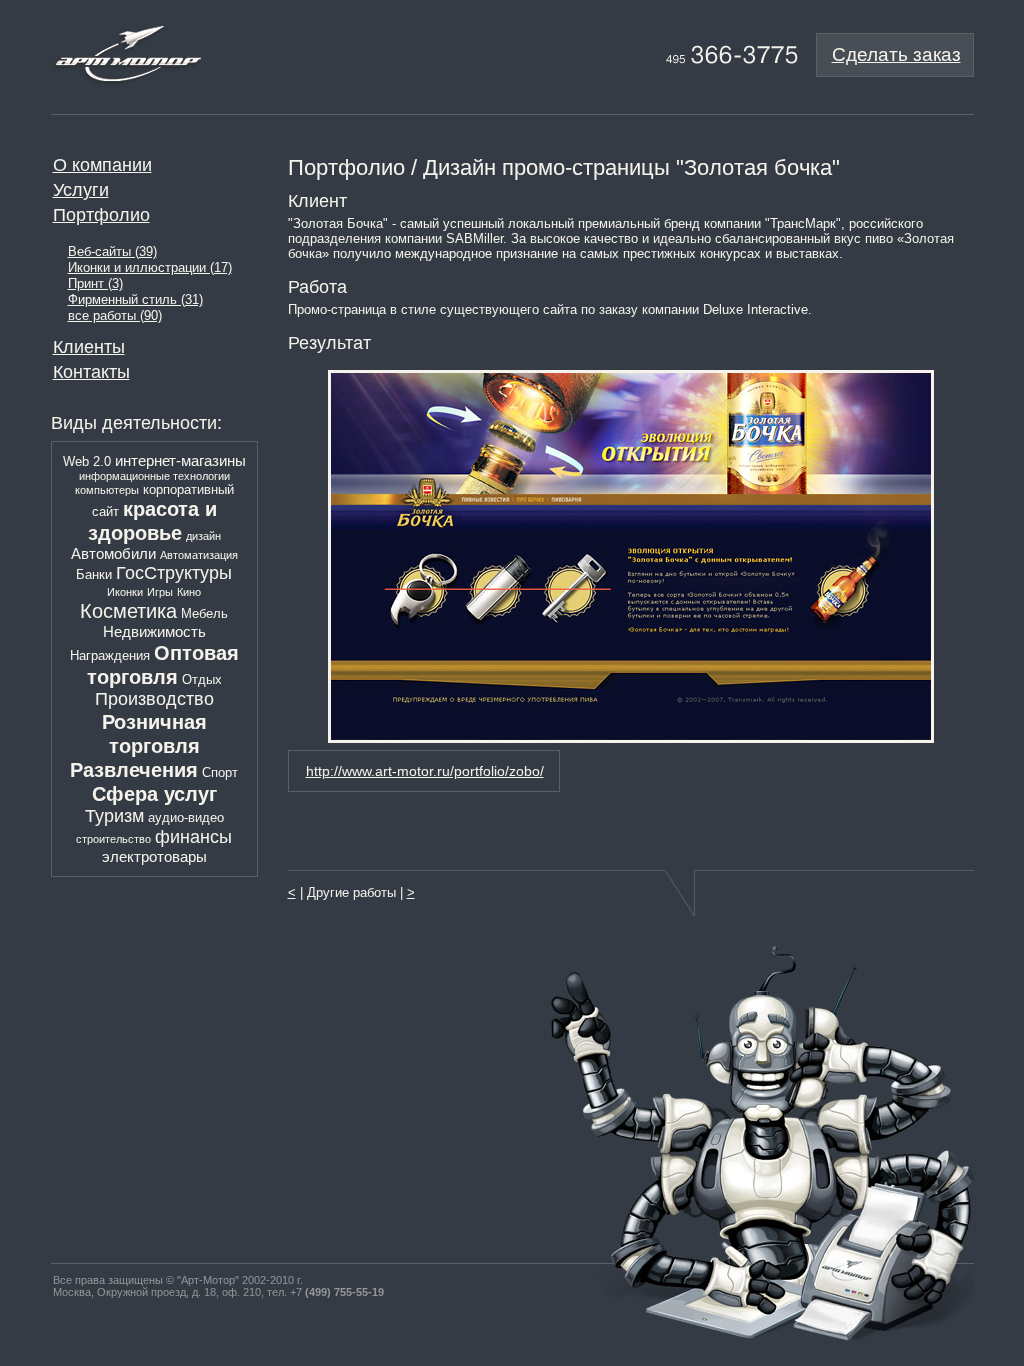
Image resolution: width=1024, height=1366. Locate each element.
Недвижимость (154, 631)
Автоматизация (199, 555)
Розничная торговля (154, 733)
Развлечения (134, 769)
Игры (160, 592)
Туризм (114, 816)
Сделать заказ (896, 54)
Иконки (125, 592)
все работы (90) (115, 316)
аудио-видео (186, 817)
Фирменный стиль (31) (135, 300)
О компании (102, 165)
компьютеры (107, 490)
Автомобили (113, 553)
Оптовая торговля (163, 664)
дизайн (203, 536)
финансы (193, 837)
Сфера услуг (154, 793)
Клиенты (89, 347)
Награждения (110, 655)
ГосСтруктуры (174, 573)
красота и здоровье (152, 520)
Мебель (204, 613)
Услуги (81, 190)
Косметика (128, 610)
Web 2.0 (87, 461)
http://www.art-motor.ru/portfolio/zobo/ (425, 771)
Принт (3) (95, 284)
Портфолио (101, 215)
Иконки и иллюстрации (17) (150, 268)
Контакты (91, 372)
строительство (113, 839)
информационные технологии (154, 476)
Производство (154, 699)
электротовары (154, 856)
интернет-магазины (180, 460)
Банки (94, 574)
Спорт (220, 772)
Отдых (202, 679)
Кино (189, 592)
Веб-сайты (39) (112, 252)
